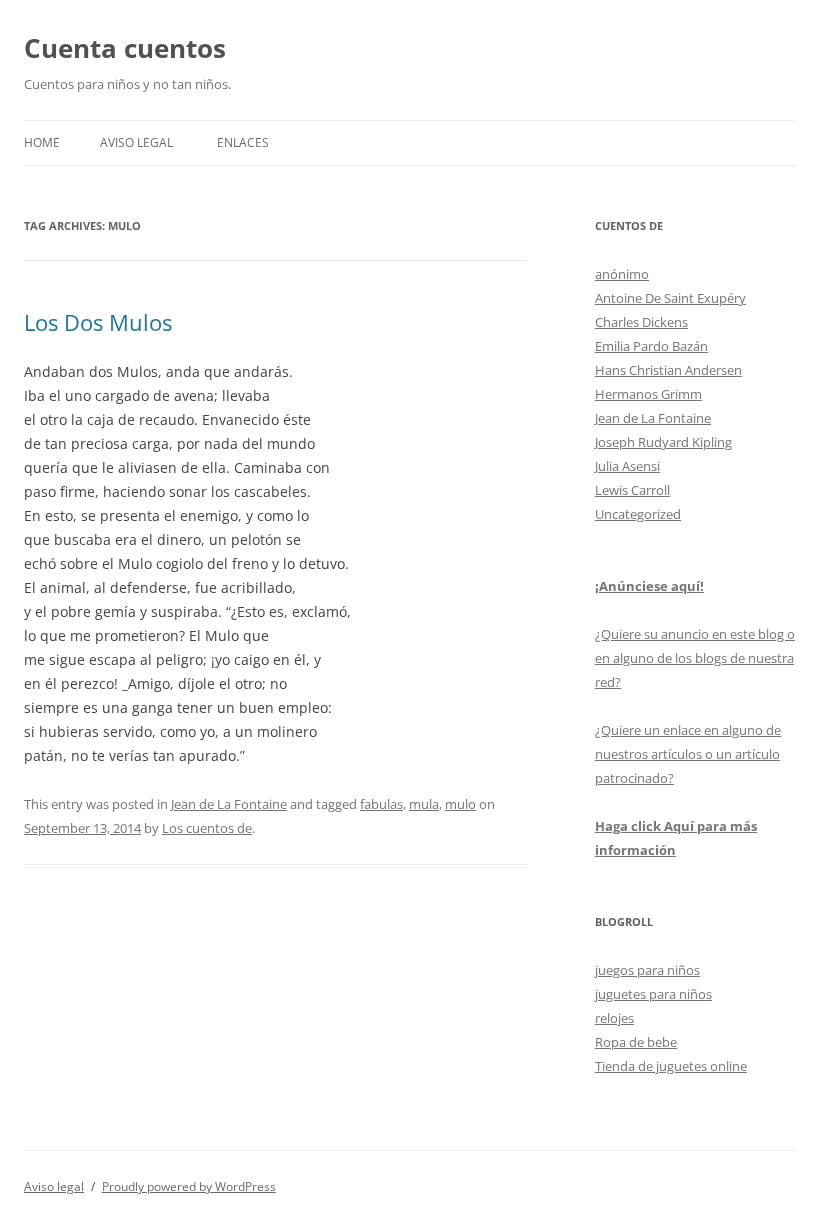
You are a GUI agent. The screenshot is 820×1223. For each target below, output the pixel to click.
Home (42, 142)
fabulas (381, 804)
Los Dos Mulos (98, 322)
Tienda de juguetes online (671, 1066)
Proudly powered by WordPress (189, 1186)
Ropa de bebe (636, 1042)
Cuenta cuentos (125, 48)
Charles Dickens (641, 322)
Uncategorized (638, 514)
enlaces (243, 142)
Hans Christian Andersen (668, 370)
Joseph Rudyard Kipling (663, 442)
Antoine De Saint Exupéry (670, 298)
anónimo (622, 274)
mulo (460, 804)
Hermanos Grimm (648, 394)
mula (424, 804)
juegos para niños (647, 970)
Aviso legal (136, 142)
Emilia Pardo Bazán (651, 346)
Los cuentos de (207, 828)
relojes (614, 1018)
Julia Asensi (627, 466)
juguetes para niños (653, 994)
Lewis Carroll (632, 490)
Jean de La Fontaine (229, 804)
